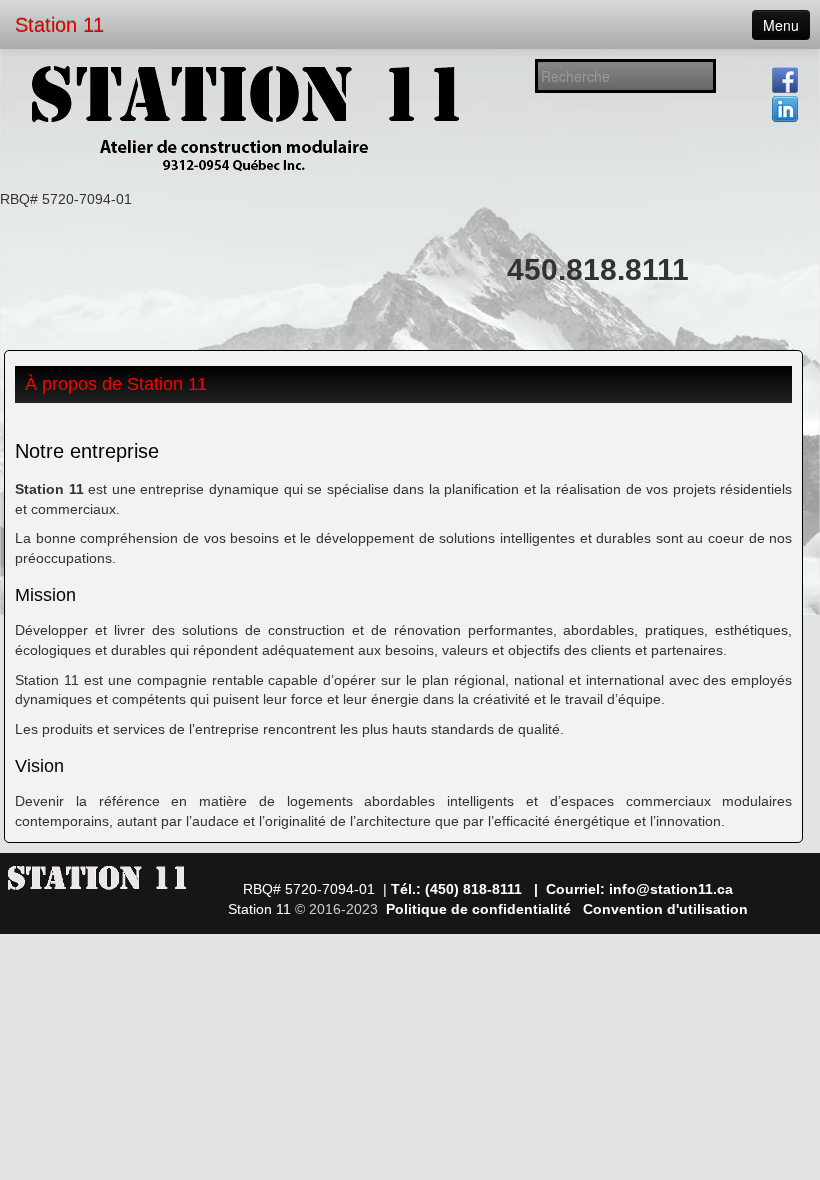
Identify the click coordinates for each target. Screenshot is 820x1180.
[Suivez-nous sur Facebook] (785, 80)
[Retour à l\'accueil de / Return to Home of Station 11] (250, 119)
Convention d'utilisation (665, 909)
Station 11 (59, 25)
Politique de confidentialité (478, 909)
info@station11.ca (671, 889)
